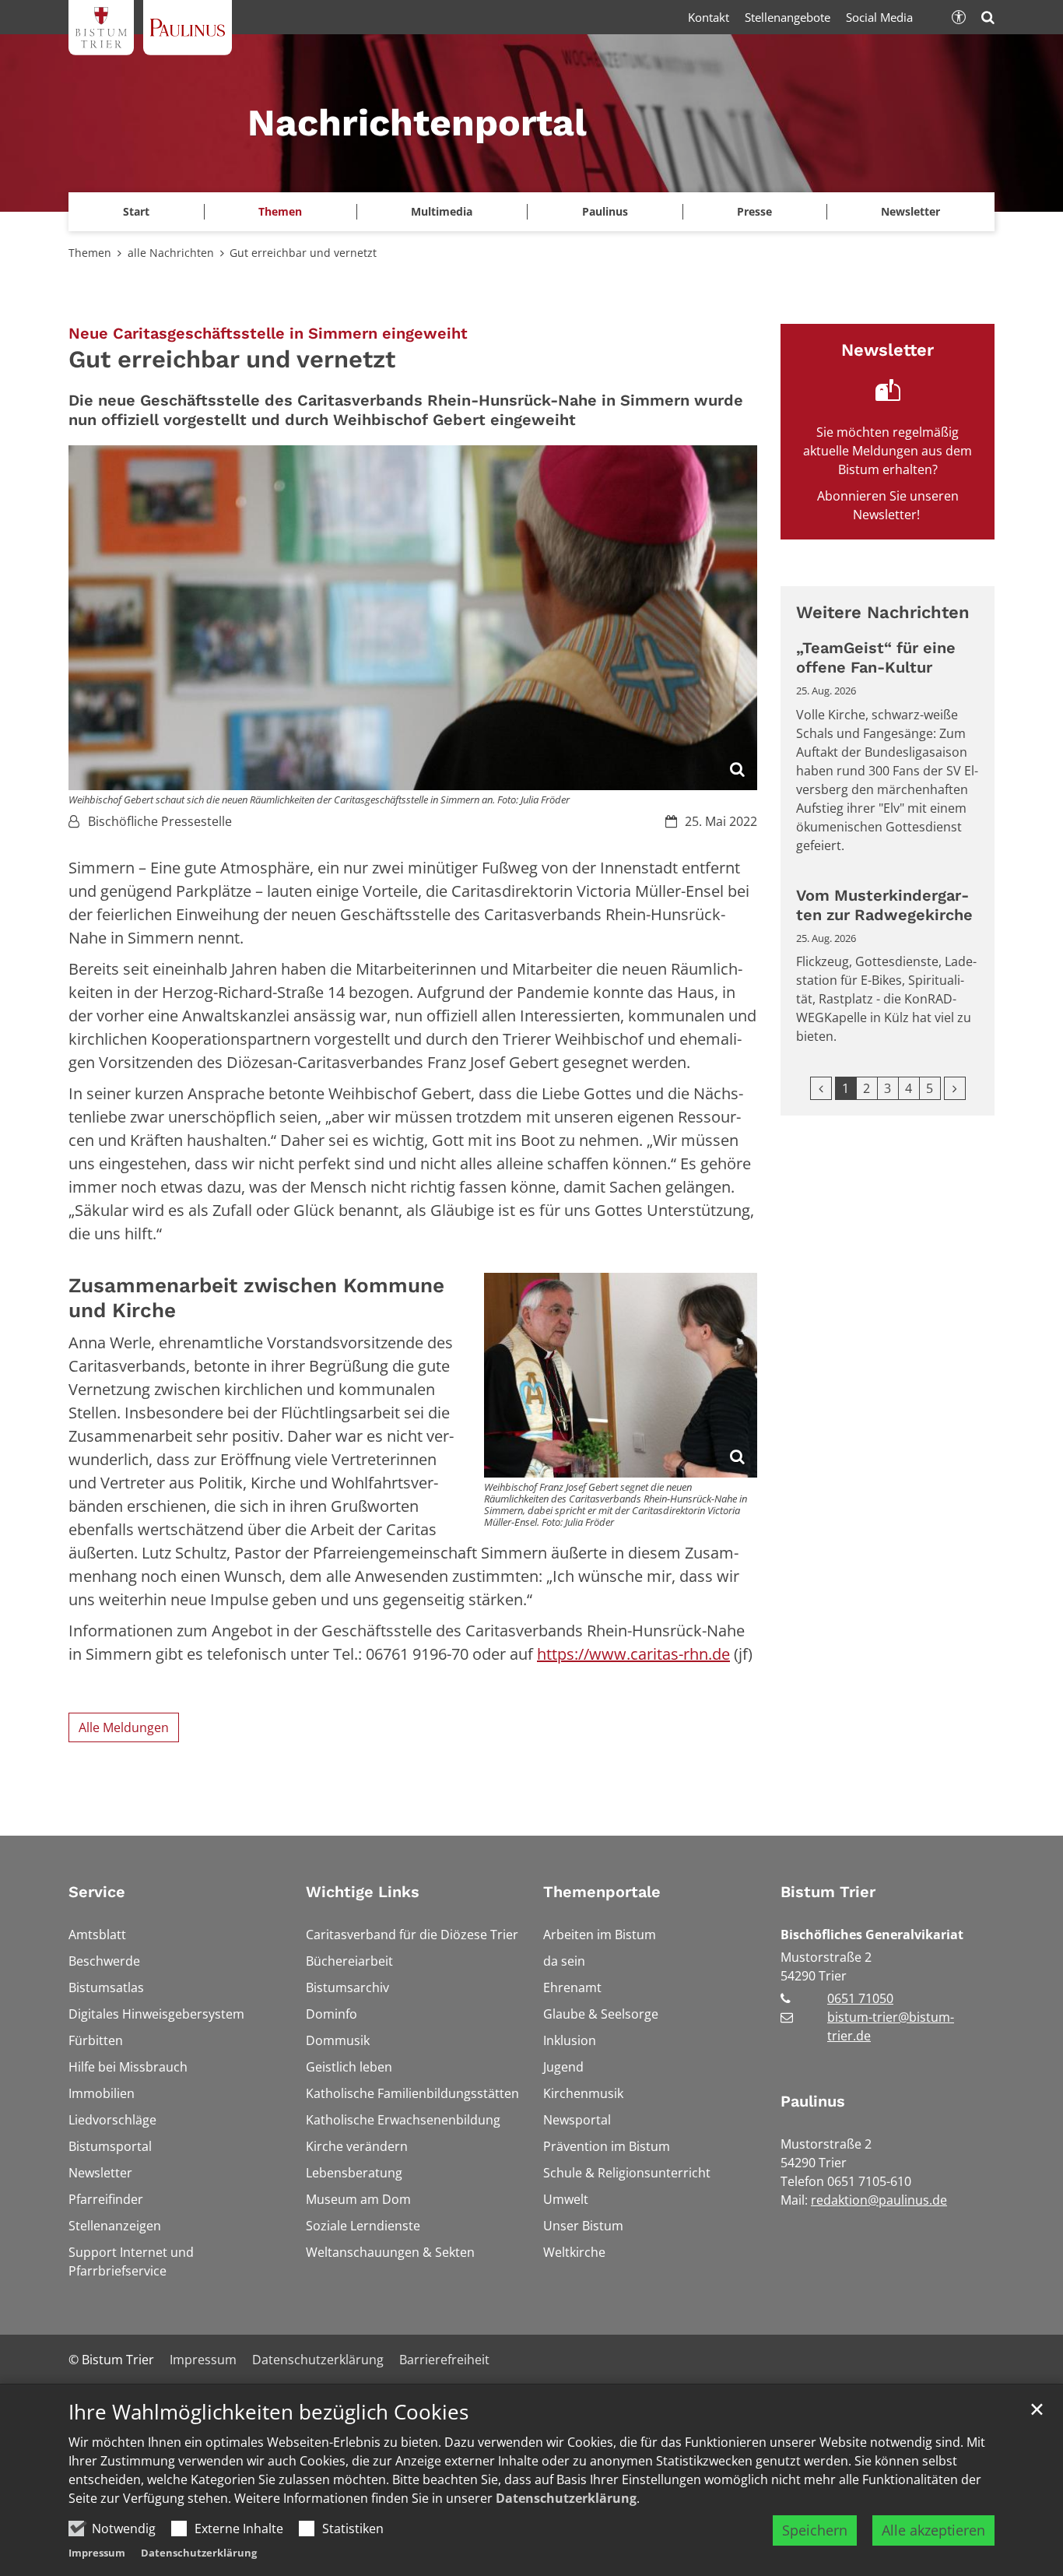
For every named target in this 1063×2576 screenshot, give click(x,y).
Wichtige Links (363, 1892)
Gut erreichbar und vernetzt (303, 253)
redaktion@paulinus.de (879, 2200)
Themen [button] (280, 211)
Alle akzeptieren (933, 2530)
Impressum (97, 2553)
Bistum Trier (828, 1892)
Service (97, 1892)
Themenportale (602, 1892)
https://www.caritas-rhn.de (633, 1654)
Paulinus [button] (605, 211)
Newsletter (910, 211)
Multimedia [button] (442, 211)
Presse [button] (754, 211)
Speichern (815, 2530)
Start (136, 211)
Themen (90, 253)
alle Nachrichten (171, 253)
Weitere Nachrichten (883, 612)
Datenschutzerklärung (566, 2498)
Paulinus (813, 2101)
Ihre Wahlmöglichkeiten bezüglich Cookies (268, 2412)
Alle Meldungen (124, 1727)
